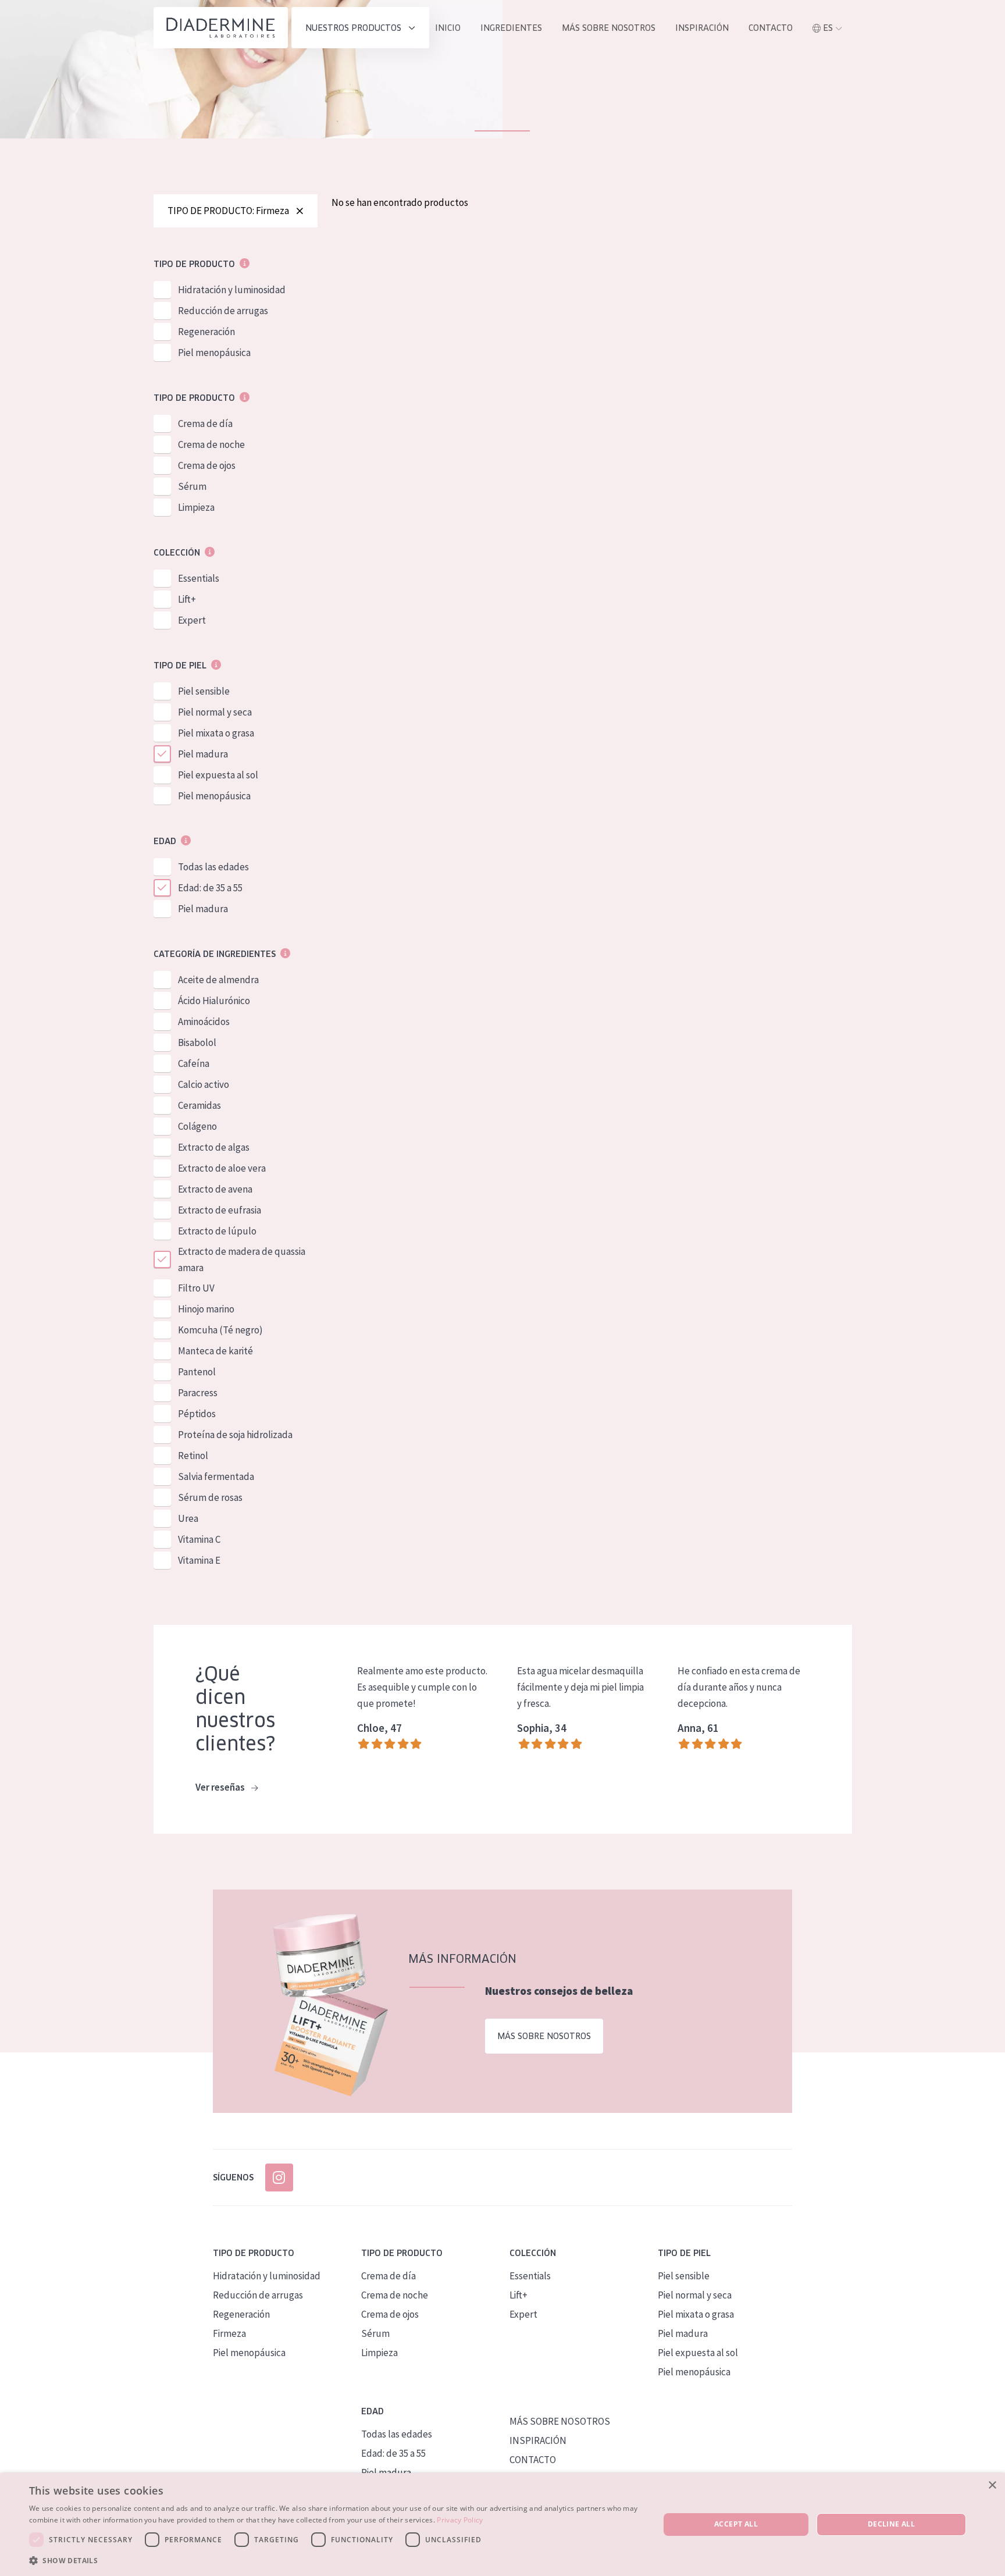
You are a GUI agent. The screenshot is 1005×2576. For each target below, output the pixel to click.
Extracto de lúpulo (217, 1231)
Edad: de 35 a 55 (210, 888)
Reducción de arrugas (223, 311)
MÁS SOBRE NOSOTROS (609, 28)
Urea (188, 1518)
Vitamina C (199, 1539)
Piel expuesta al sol (218, 775)
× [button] (992, 2486)
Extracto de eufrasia (220, 1210)
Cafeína (194, 1063)
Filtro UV (196, 1288)
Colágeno (197, 1126)
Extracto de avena (215, 1189)
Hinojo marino (206, 1309)
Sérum (192, 486)
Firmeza (229, 2333)
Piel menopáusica (214, 353)
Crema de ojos (207, 465)
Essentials (199, 578)
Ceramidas (199, 1105)
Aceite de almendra (218, 980)
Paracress (198, 1393)
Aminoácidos (204, 1022)
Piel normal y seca (215, 712)
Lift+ (187, 599)
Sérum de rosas (210, 1497)
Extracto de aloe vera (222, 1168)
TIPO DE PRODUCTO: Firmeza (228, 211)
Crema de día (205, 424)
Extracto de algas (214, 1147)
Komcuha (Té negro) (220, 1330)
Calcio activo (204, 1084)
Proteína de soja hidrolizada (235, 1435)
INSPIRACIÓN (702, 28)
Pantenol (197, 1372)
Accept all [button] (736, 2524)
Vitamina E (199, 1560)
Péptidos (197, 1414)
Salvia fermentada (216, 1476)
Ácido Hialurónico (214, 1001)
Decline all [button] (891, 2524)
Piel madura (203, 754)
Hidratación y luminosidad (232, 290)
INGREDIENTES (511, 28)
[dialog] (502, 2525)
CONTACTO (533, 2460)
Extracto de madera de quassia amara (242, 1259)
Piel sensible (204, 691)
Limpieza (196, 507)
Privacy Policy (460, 2520)
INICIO (448, 28)
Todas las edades (213, 867)
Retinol (193, 1456)
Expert (192, 620)
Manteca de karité (215, 1351)
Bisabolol (197, 1043)
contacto (771, 28)
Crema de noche (211, 444)
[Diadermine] (221, 28)
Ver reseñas (221, 1787)
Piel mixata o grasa (216, 733)
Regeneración (206, 332)
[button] (335, 2560)
